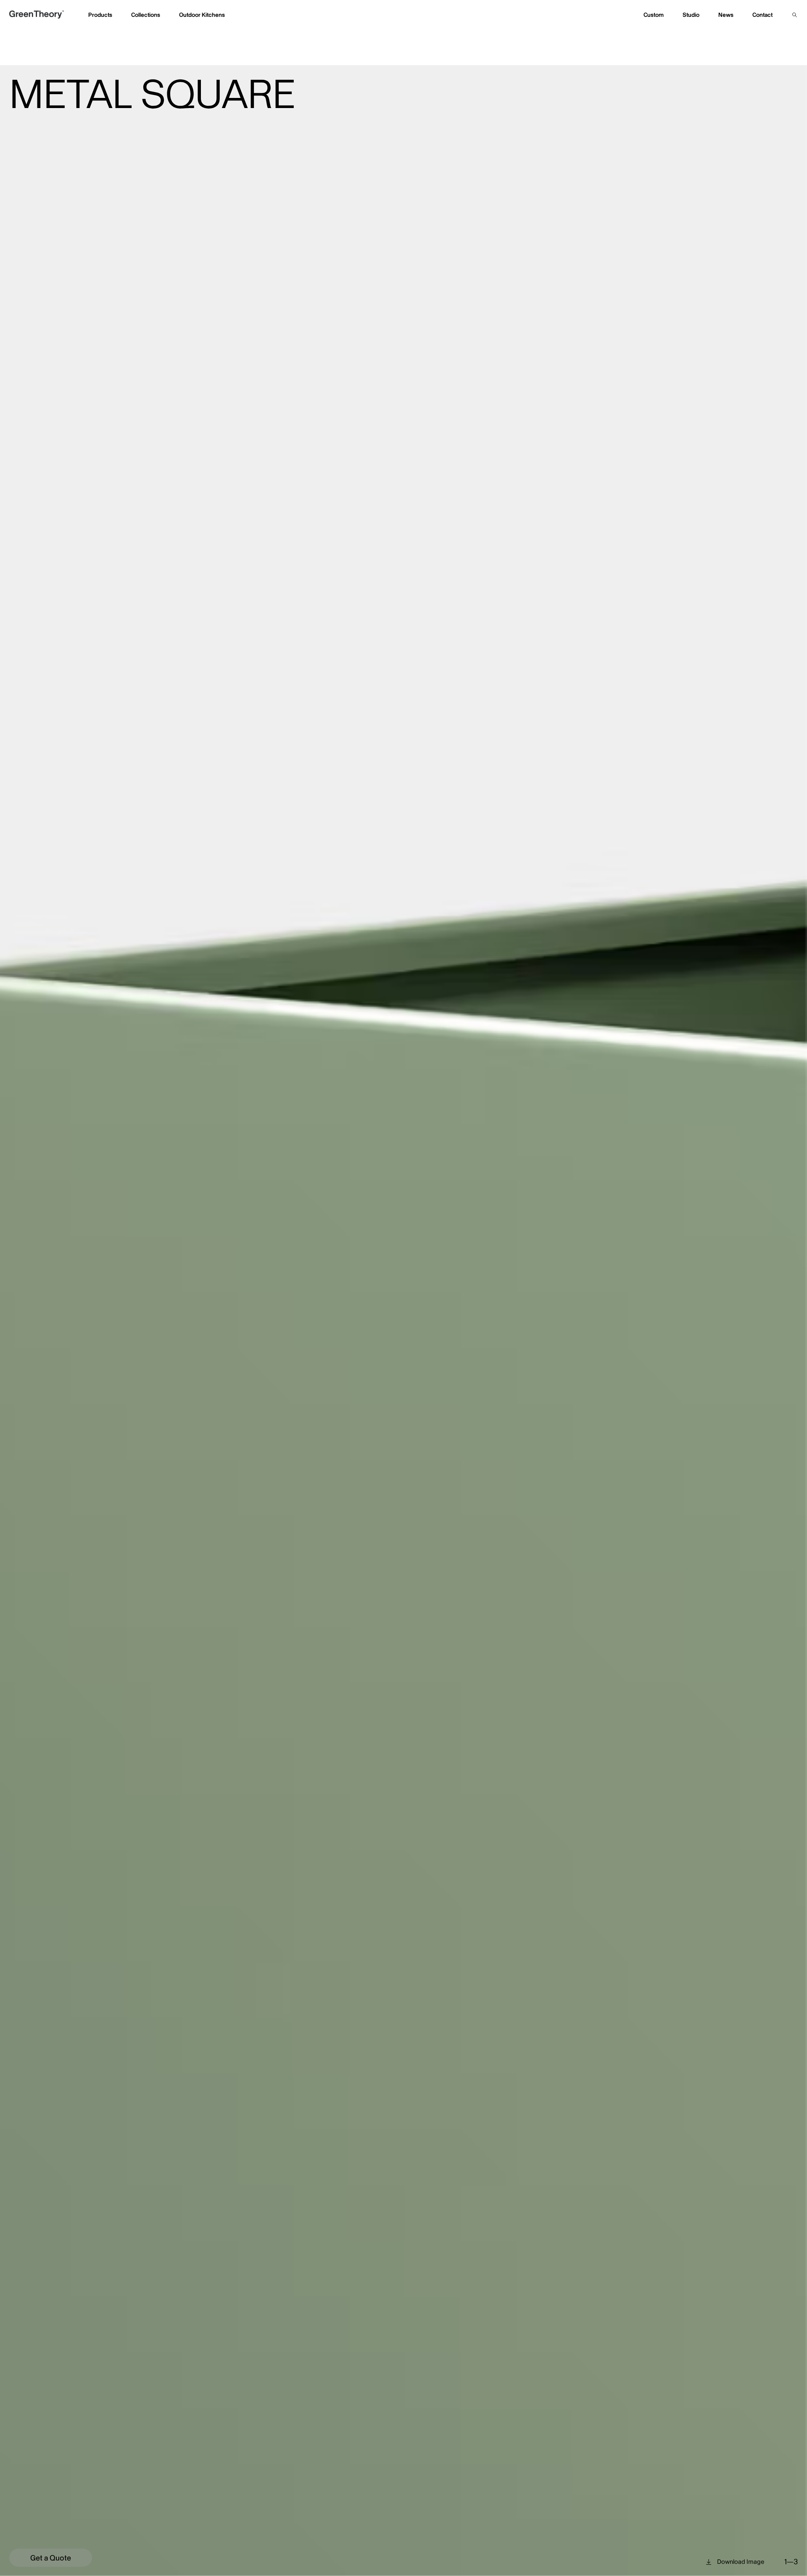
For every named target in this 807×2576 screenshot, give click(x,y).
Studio (691, 15)
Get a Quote (51, 2558)
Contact (762, 15)
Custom (654, 15)
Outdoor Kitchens (202, 15)
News (726, 15)
